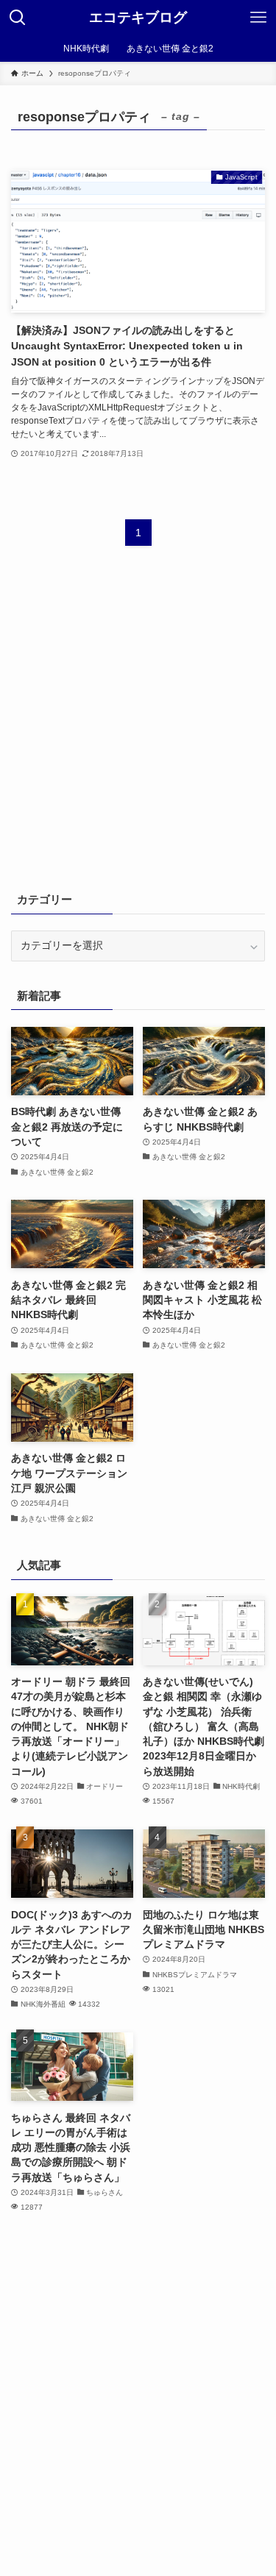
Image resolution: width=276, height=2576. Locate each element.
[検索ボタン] (18, 18)
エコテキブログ (138, 18)
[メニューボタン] (258, 18)
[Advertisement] (138, 728)
